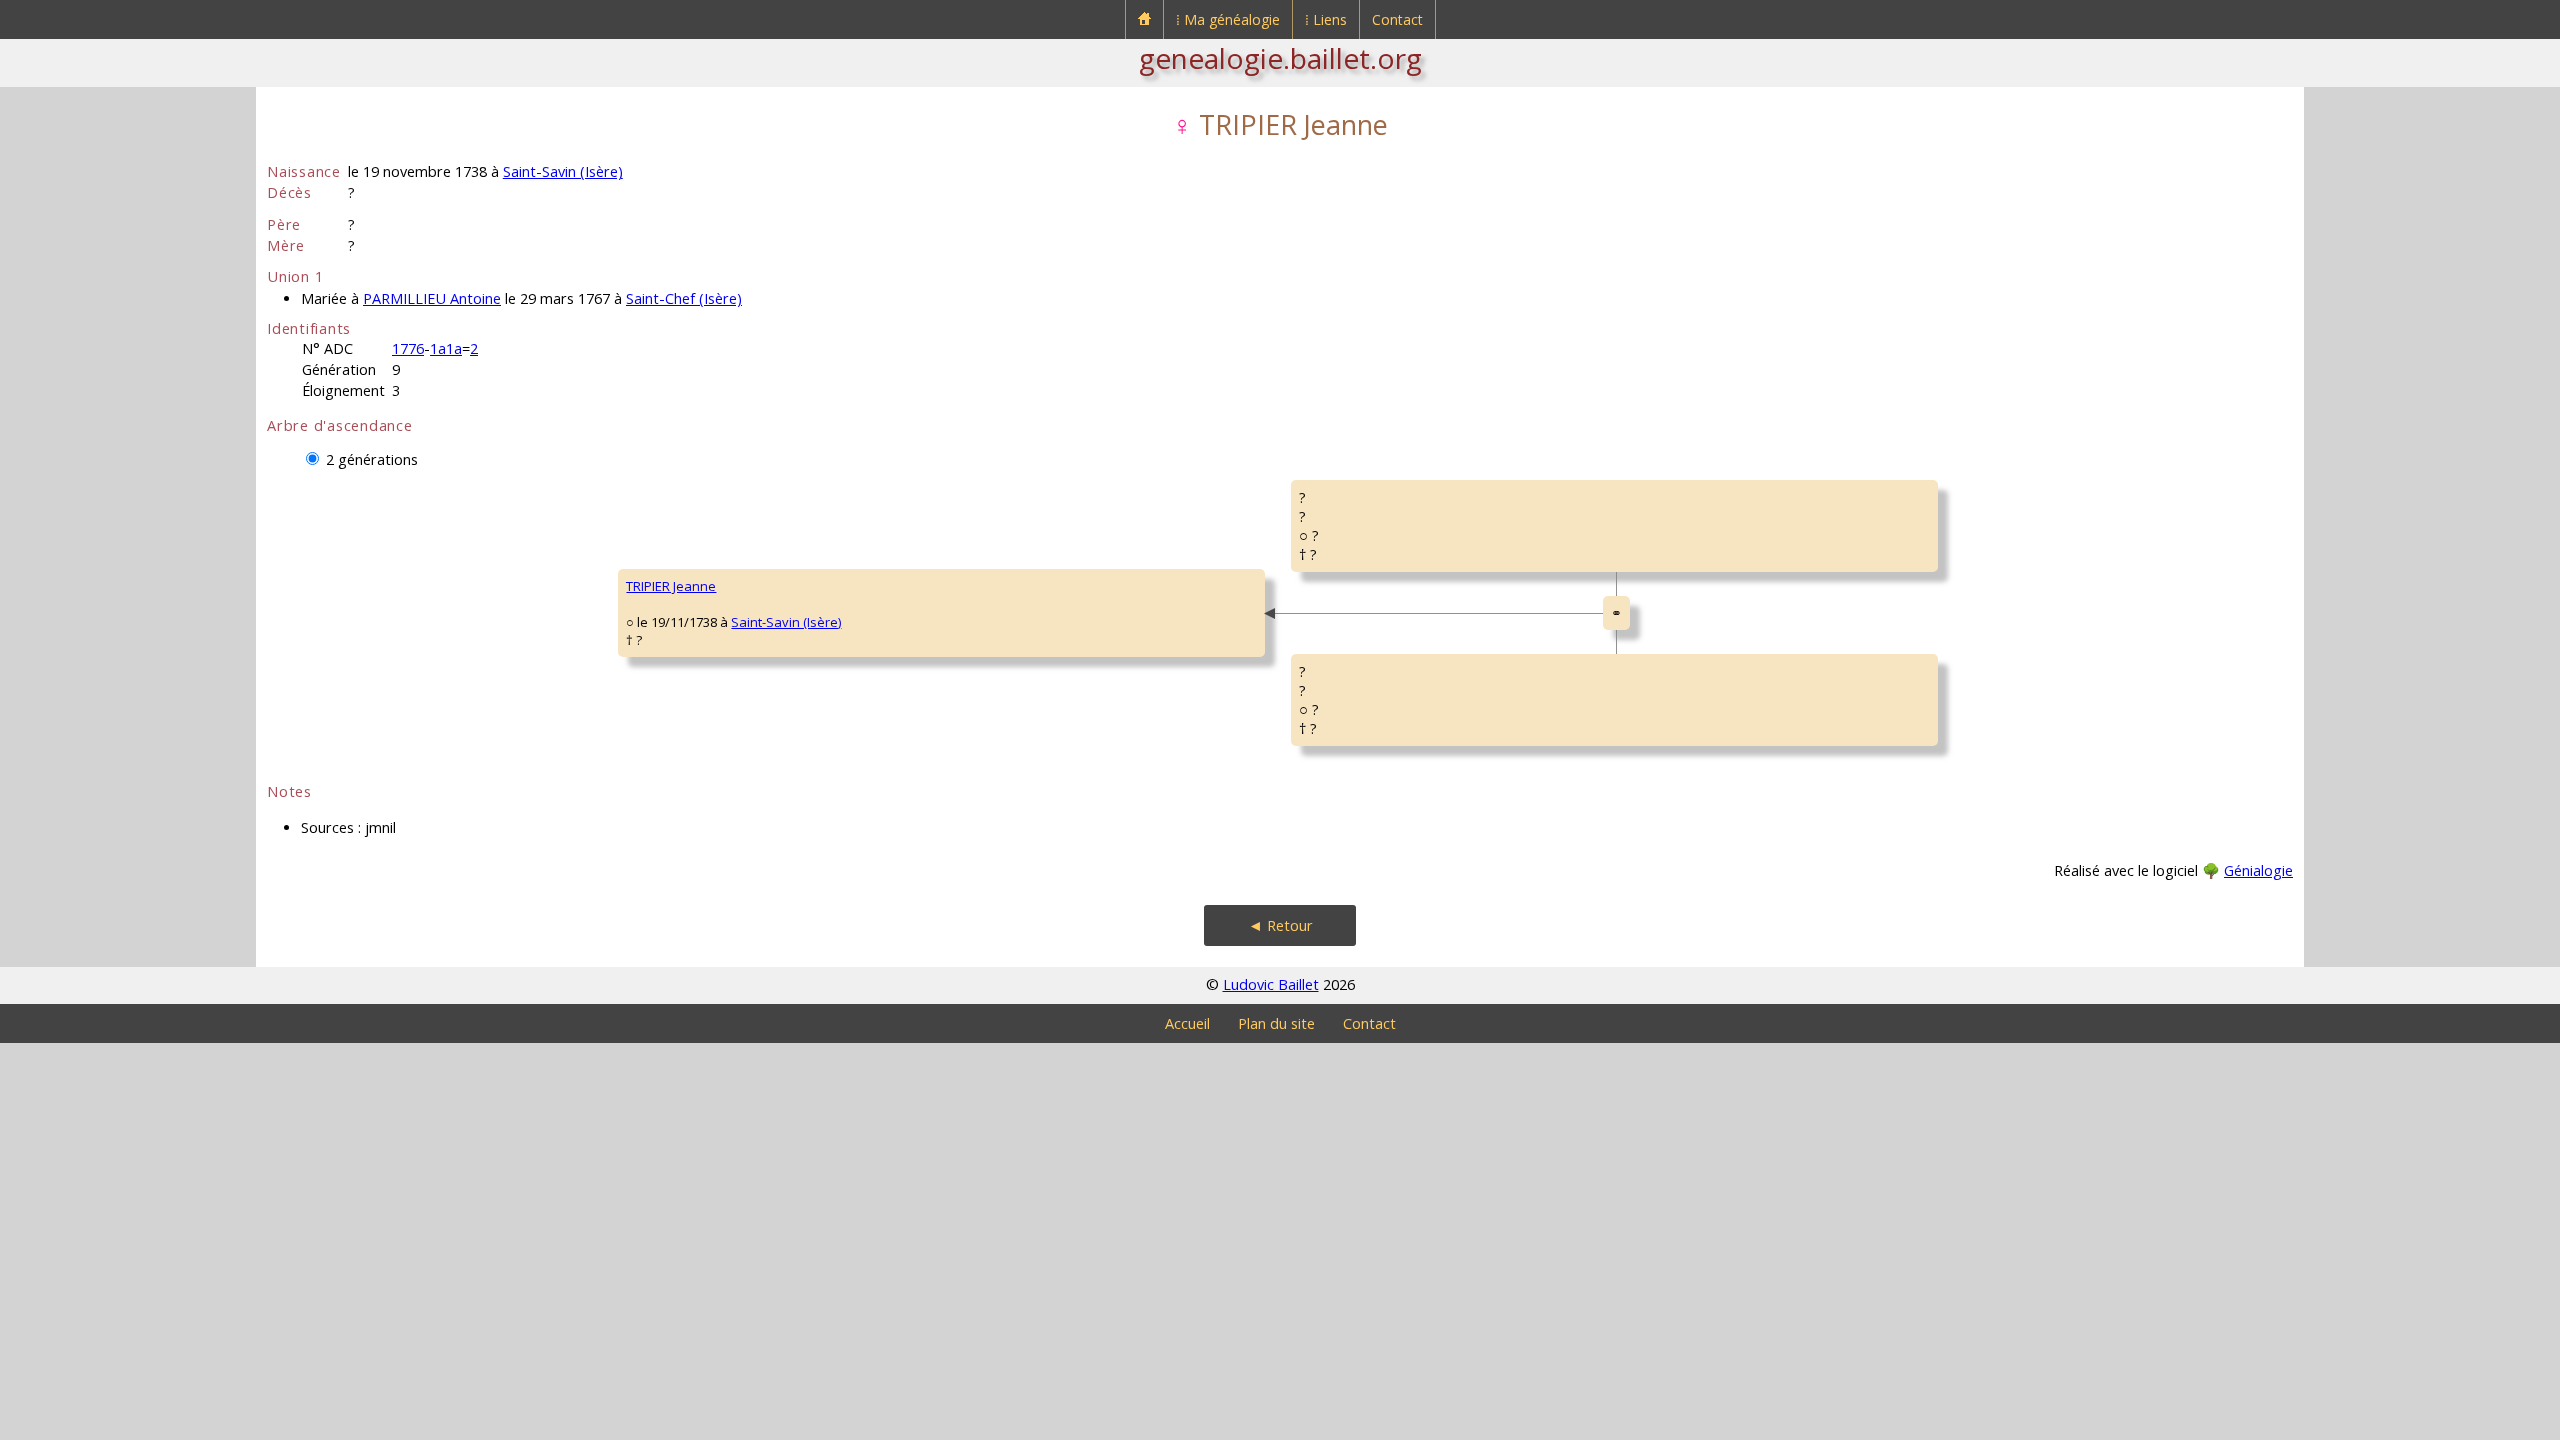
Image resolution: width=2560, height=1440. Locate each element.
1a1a (446, 348)
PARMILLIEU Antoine (432, 298)
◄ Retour (1280, 925)
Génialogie (2258, 870)
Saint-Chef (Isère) (684, 298)
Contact (1397, 19)
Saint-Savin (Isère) (563, 171)
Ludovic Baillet (1271, 984)
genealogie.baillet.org (1280, 58)
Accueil (1187, 1023)
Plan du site (1276, 1023)
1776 (408, 348)
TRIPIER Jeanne (671, 586)
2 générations (372, 459)
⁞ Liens (1326, 19)
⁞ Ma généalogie (1228, 19)
